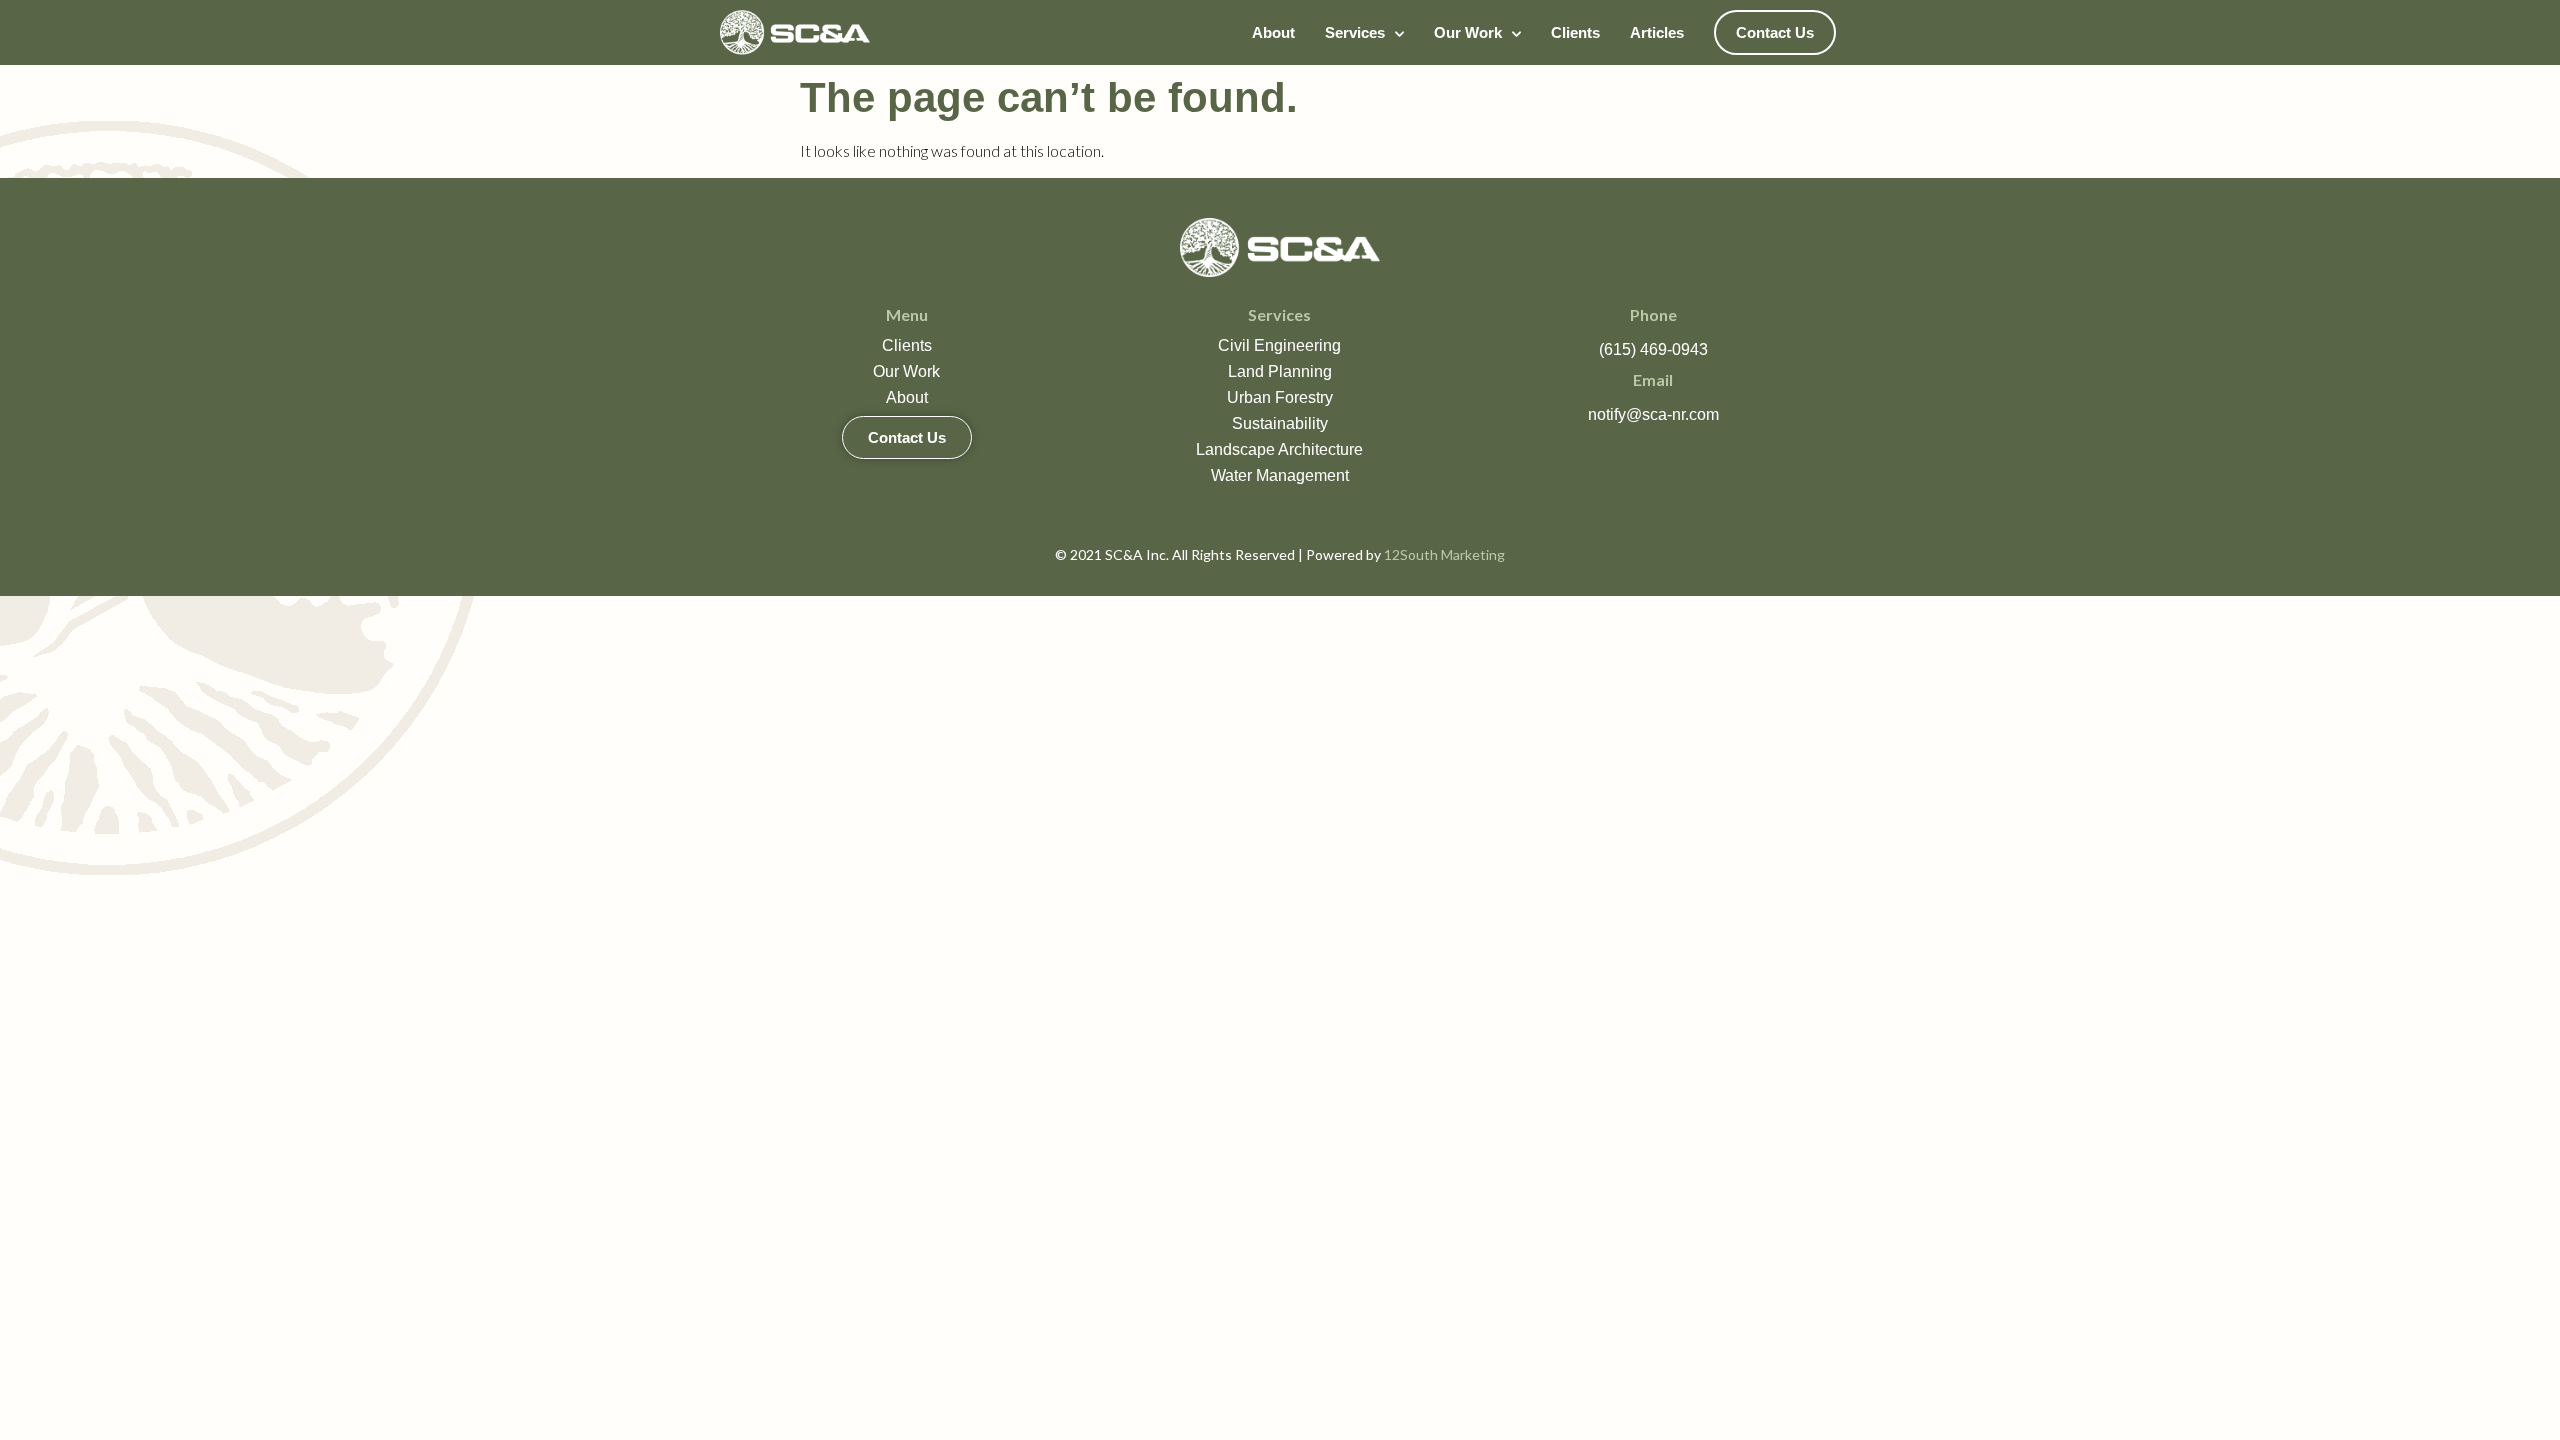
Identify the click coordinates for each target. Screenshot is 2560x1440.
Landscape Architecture (1279, 449)
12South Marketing (1444, 554)
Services (1355, 32)
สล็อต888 (753, 585)
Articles (1657, 32)
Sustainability (1280, 423)
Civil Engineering (1279, 345)
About (1273, 32)
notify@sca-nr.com (1653, 414)
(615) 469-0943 (1653, 349)
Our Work (1468, 32)
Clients (1575, 32)
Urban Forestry (1280, 397)
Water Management (1280, 475)
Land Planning (1280, 371)
